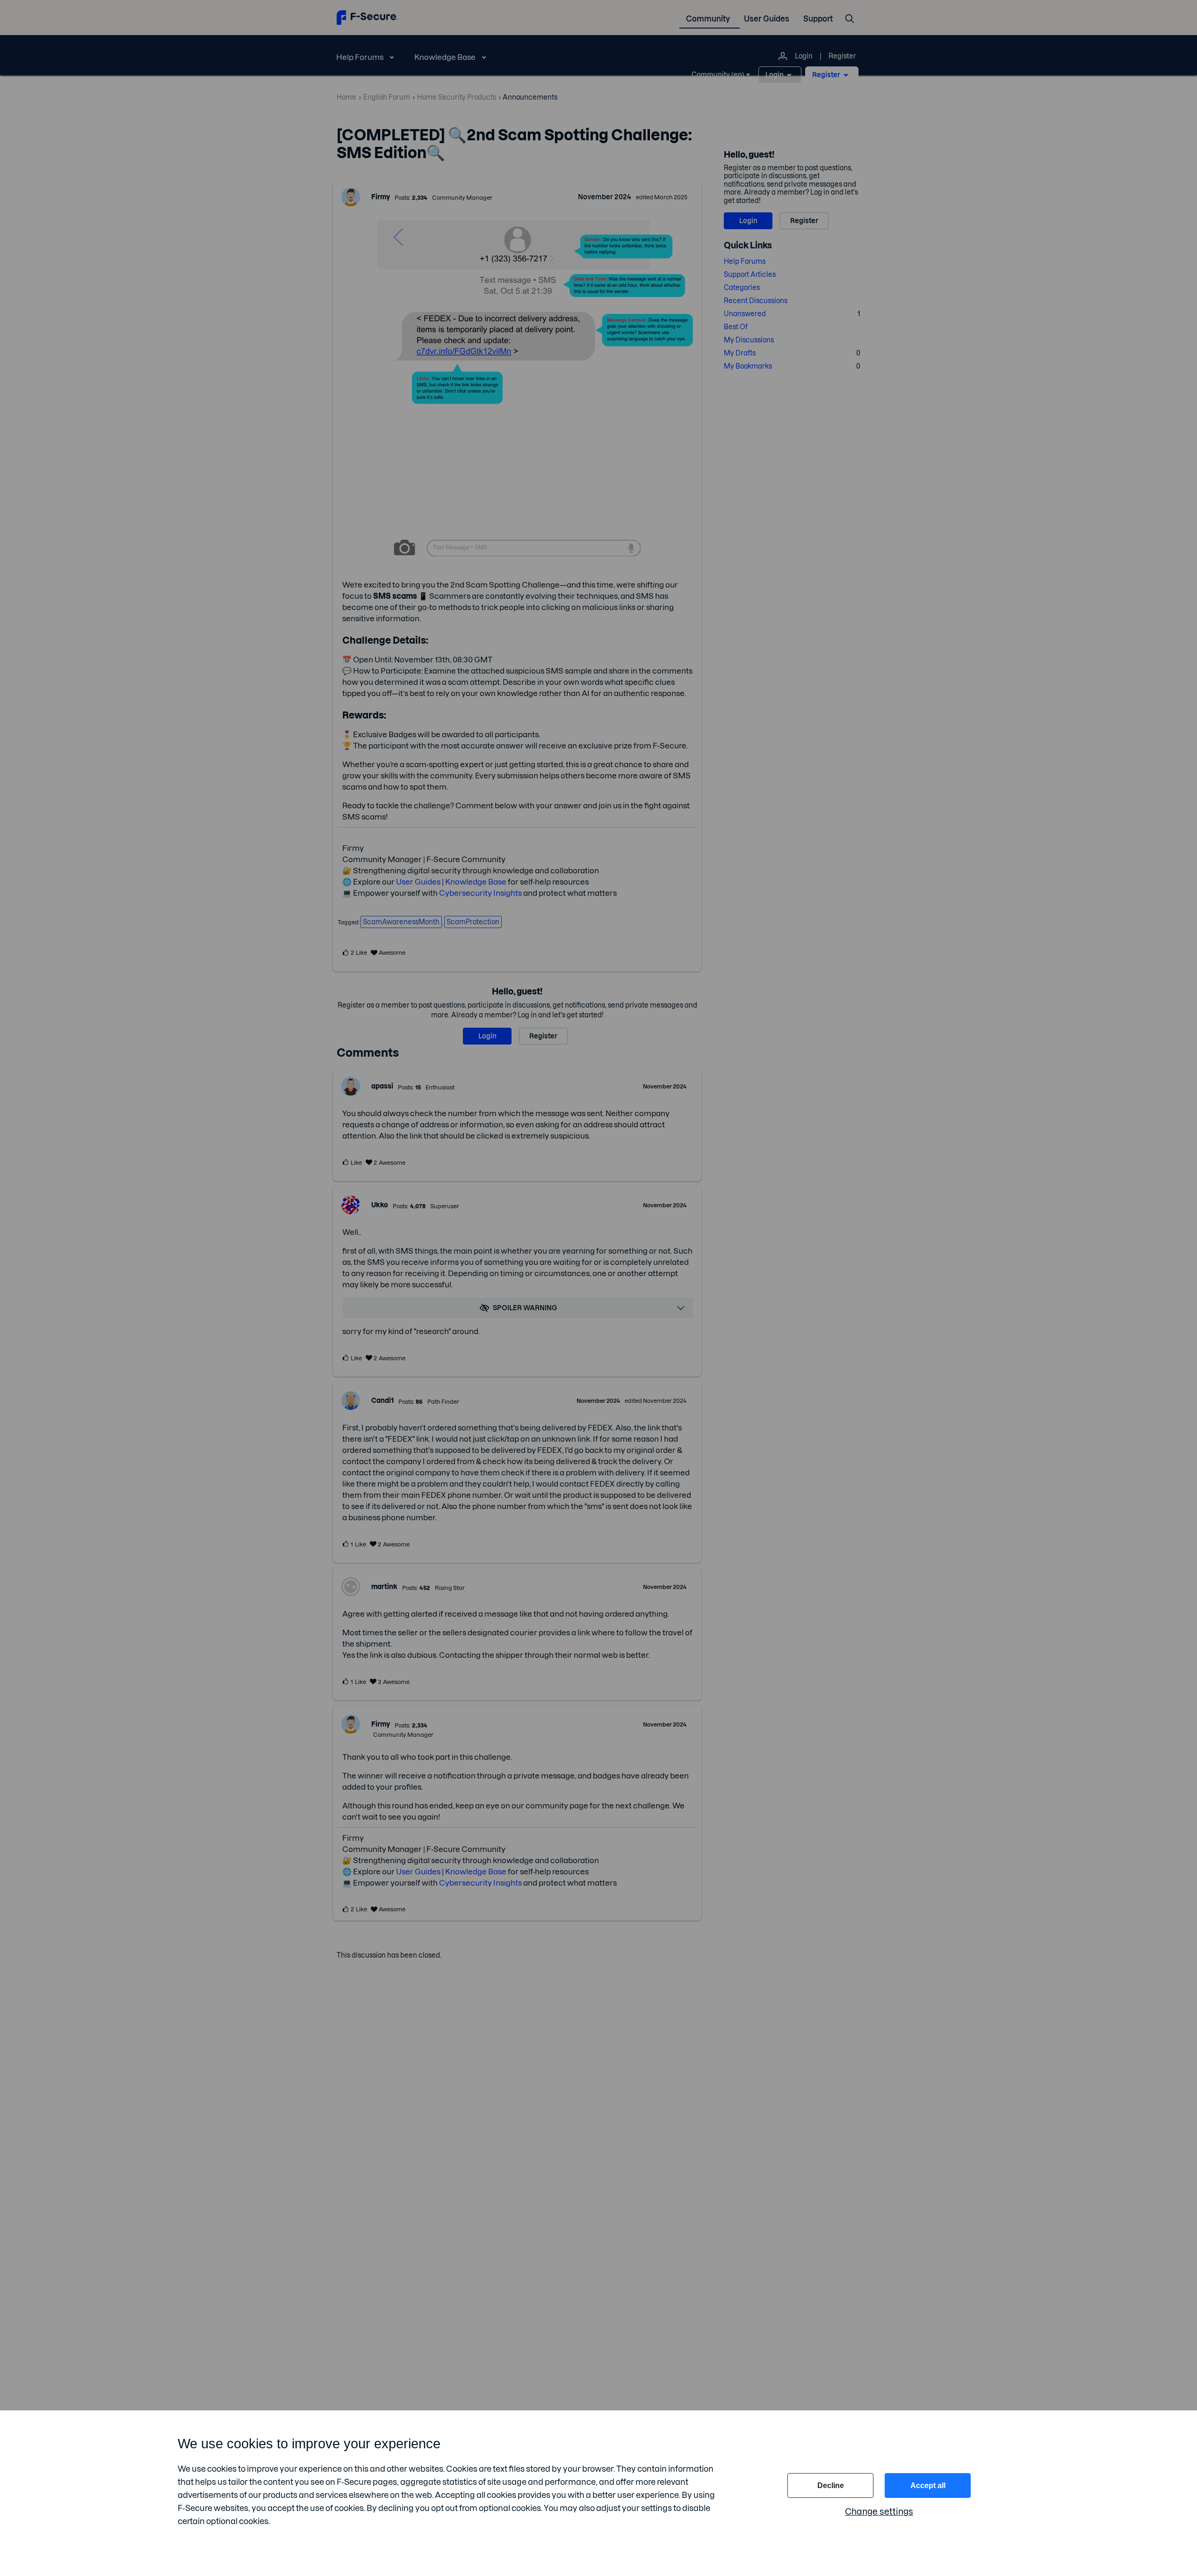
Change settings (879, 2512)
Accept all (928, 2485)
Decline (831, 2485)
